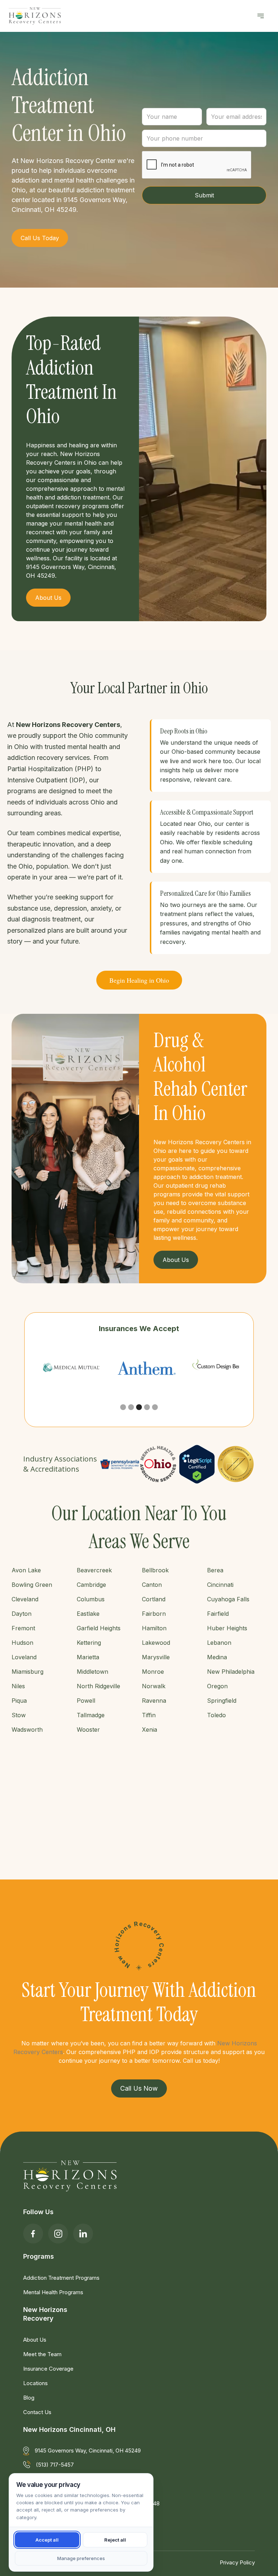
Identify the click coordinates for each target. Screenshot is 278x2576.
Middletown (92, 1672)
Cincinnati (220, 1585)
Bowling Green (32, 1585)
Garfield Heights (99, 1628)
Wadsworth (27, 1730)
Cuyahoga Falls (228, 1599)
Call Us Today (40, 238)
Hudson (22, 1643)
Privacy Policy (237, 2562)
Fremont (23, 1628)
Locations (35, 2383)
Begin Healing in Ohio (139, 980)
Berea (215, 1570)
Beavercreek (94, 1570)
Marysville (156, 1657)
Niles (18, 1686)
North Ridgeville (98, 1686)
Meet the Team (42, 2354)
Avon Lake (26, 1570)
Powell (86, 1701)
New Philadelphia (231, 1672)
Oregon (217, 1686)
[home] (35, 16)
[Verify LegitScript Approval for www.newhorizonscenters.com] (197, 1464)
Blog (29, 2398)
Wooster (88, 1730)
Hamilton (154, 1628)
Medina (217, 1657)
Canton (152, 1585)
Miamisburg (28, 1672)
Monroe (153, 1672)
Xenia (149, 1730)
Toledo (216, 1715)
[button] (261, 16)
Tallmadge (91, 1715)
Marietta (88, 1657)
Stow (19, 1715)
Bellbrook (155, 1570)
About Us (35, 2340)
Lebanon (219, 1643)
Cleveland (25, 1599)
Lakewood (156, 1643)
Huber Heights (227, 1628)
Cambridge (91, 1585)
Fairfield (218, 1614)
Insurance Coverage (48, 2369)
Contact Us (37, 2412)
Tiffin (149, 1715)
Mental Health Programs (53, 2292)
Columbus (91, 1599)
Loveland (24, 1657)
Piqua (19, 1701)
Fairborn (154, 1614)
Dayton (22, 1614)
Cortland (154, 1599)
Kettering (89, 1643)
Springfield (222, 1701)
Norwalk (154, 1686)
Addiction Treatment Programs (61, 2278)
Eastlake (88, 1614)
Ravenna (154, 1701)
